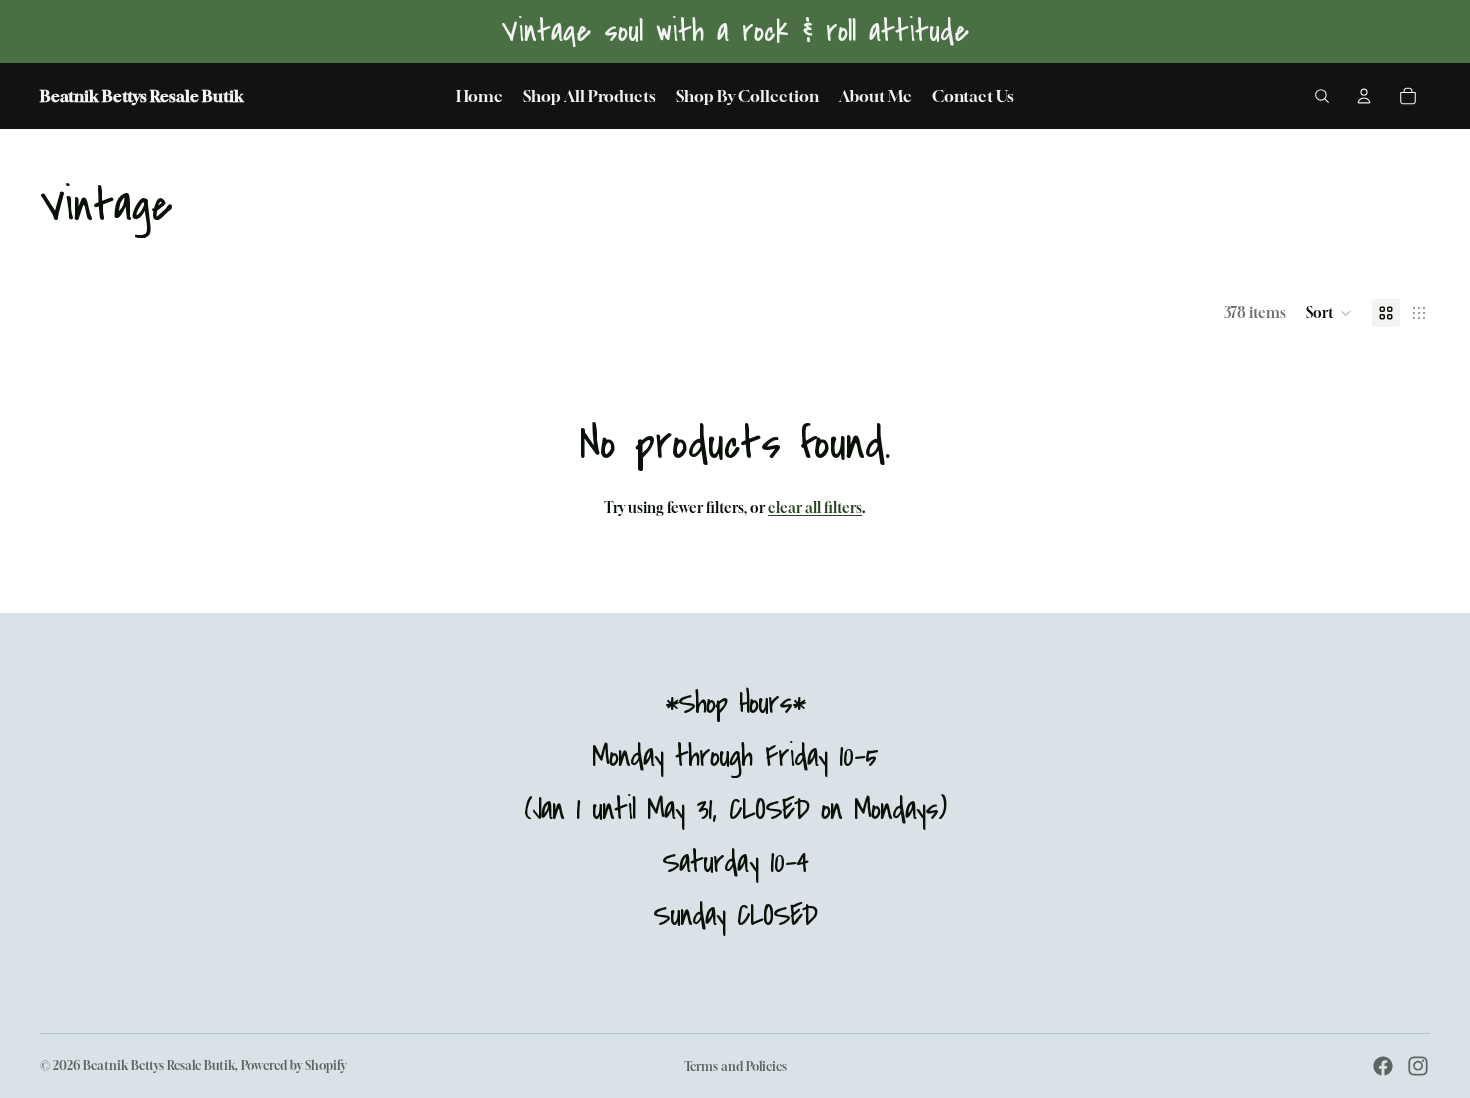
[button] (1329, 313)
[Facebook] (1383, 1066)
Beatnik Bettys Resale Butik (159, 1065)
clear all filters (815, 507)
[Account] (1364, 96)
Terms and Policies (735, 1066)
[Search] (1322, 96)
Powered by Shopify (293, 1065)
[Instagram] (1418, 1066)
